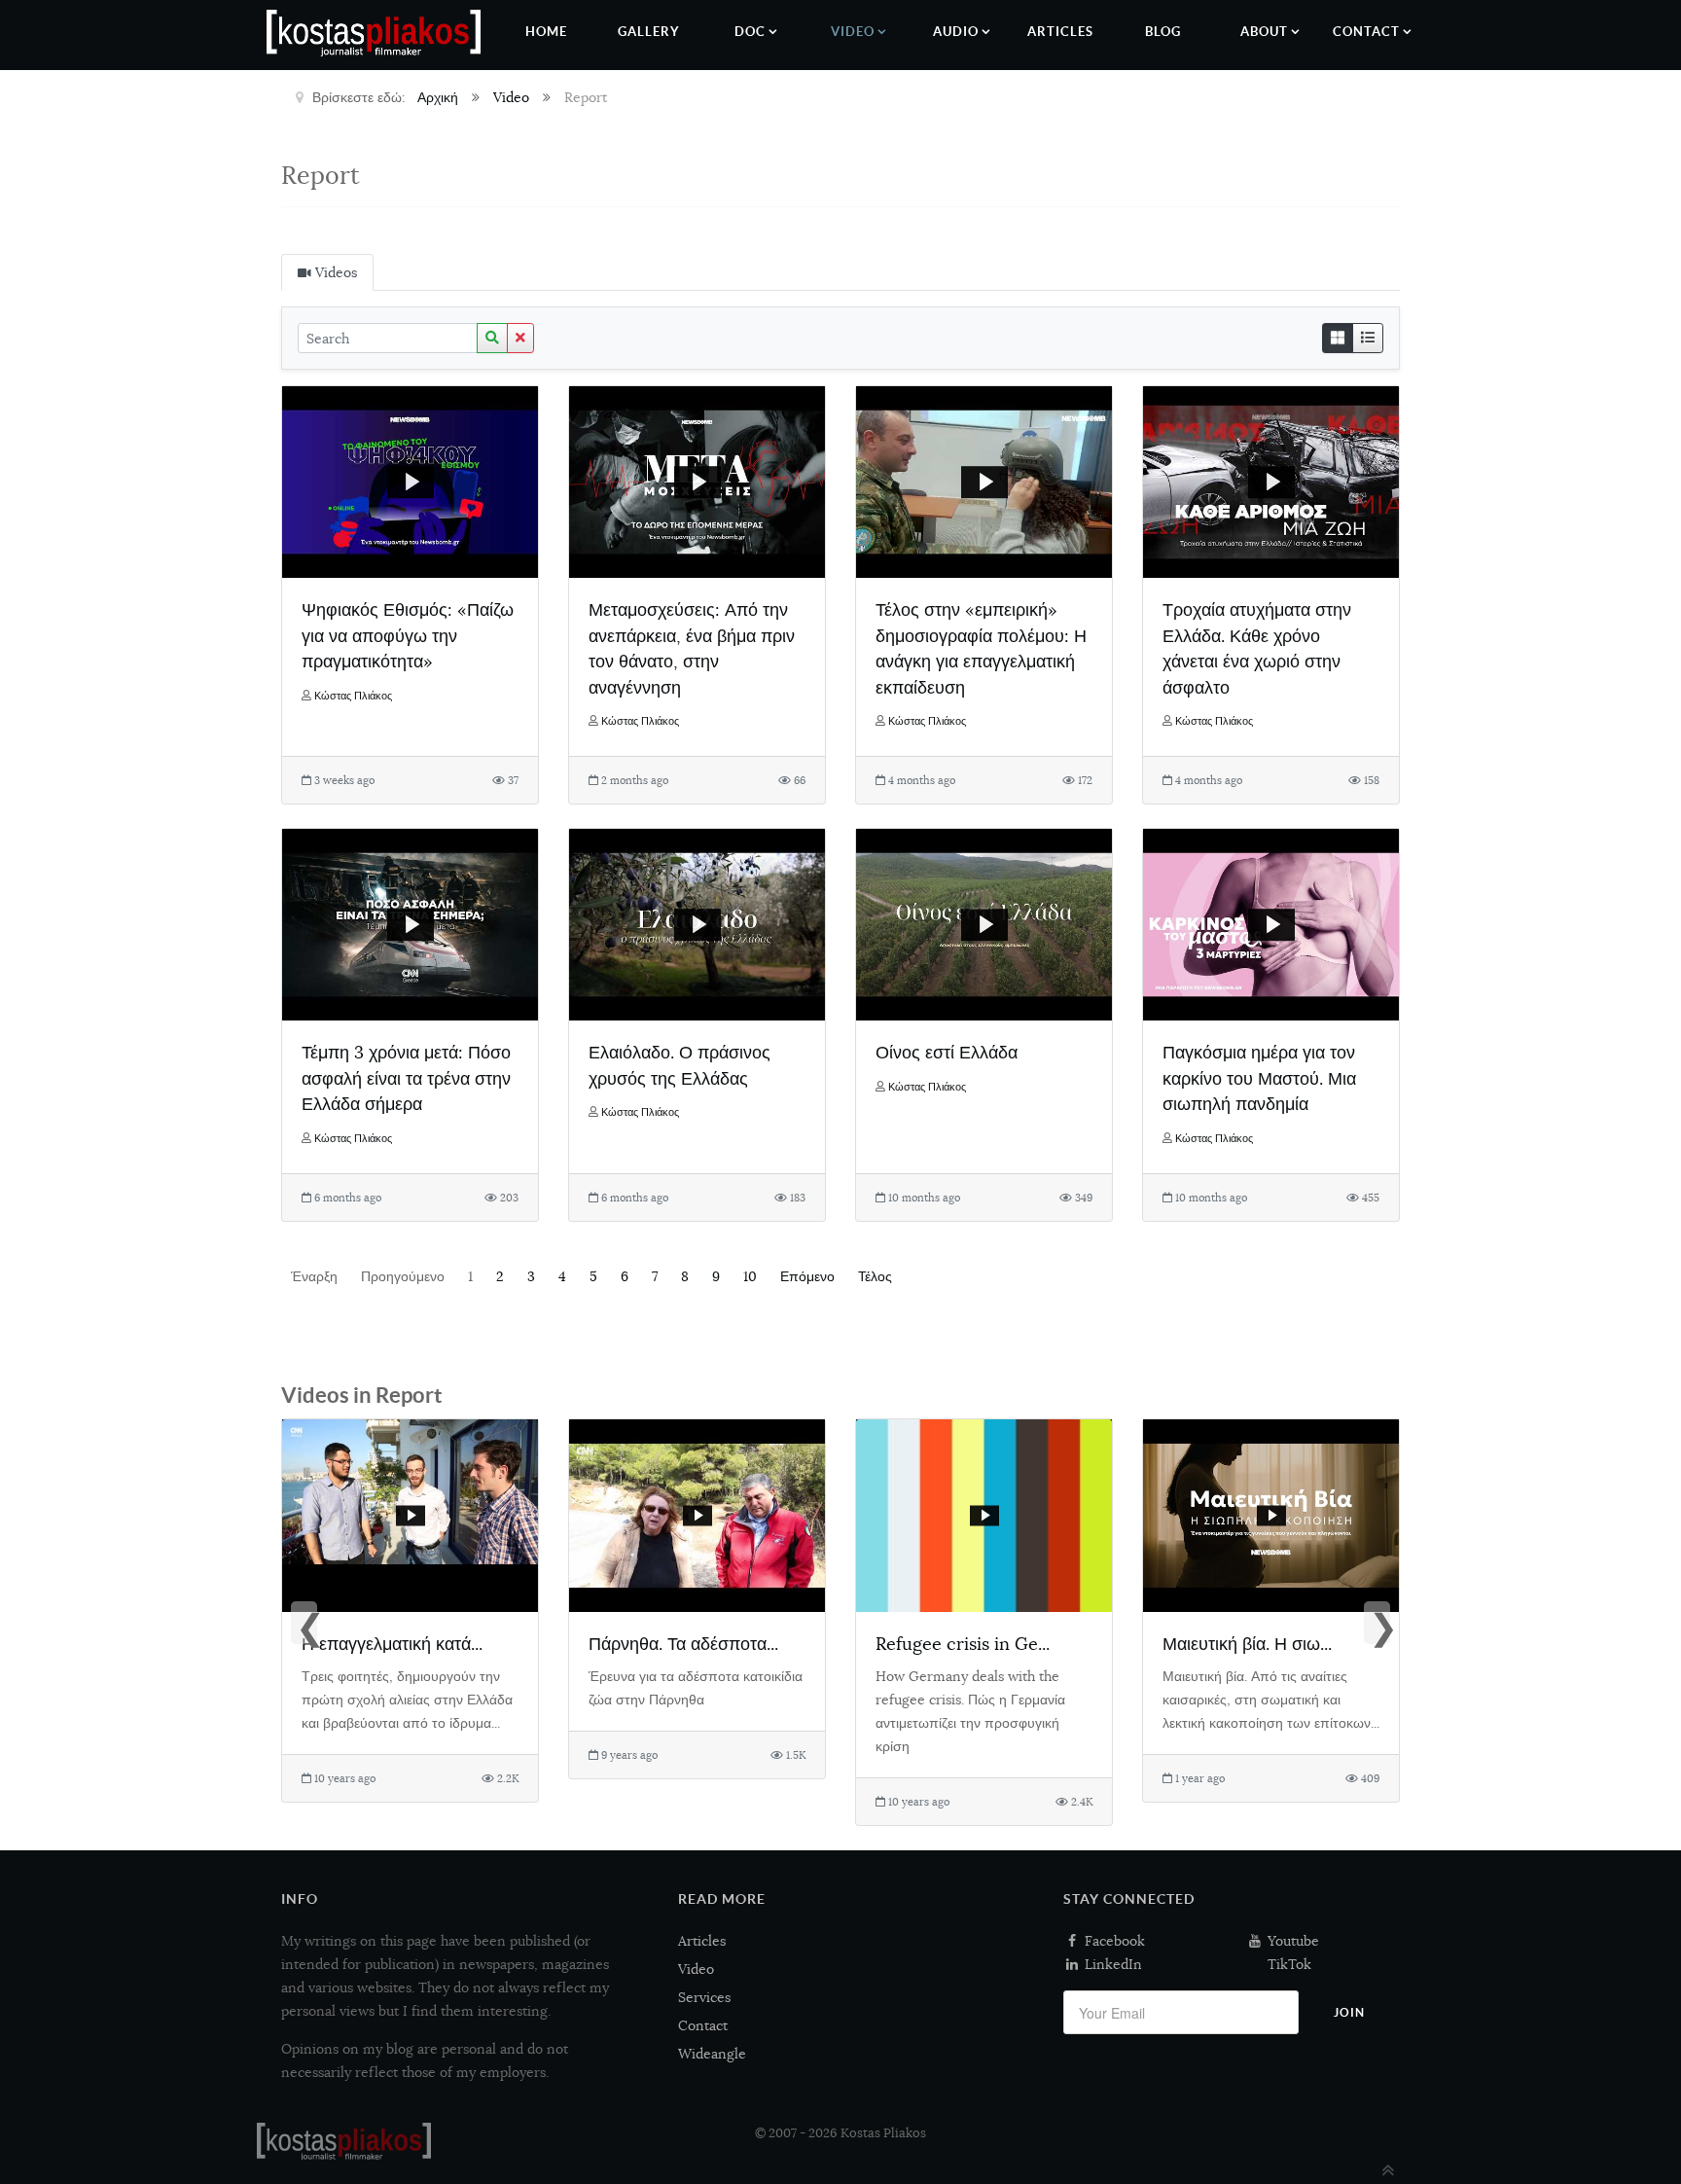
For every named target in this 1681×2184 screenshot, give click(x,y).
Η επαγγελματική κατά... (392, 1644)
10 (750, 1276)
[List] (1368, 338)
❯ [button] (1379, 1625)
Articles (702, 1941)
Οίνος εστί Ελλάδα (947, 1052)
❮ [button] (306, 1625)
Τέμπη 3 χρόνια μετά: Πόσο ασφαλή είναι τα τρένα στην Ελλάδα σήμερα (406, 1078)
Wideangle (712, 2054)
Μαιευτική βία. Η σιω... (1247, 1644)
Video (696, 1969)
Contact (703, 2025)
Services (704, 1997)
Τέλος (875, 1276)
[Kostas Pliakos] (344, 2141)
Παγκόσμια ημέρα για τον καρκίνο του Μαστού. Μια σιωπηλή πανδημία (1259, 1078)
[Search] (492, 338)
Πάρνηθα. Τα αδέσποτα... (683, 1644)
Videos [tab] (334, 272)
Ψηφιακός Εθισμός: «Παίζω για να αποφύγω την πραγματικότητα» (408, 635)
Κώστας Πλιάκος (353, 696)
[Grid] (1338, 338)
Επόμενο (807, 1276)
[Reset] (520, 338)
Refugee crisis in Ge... (963, 1644)
